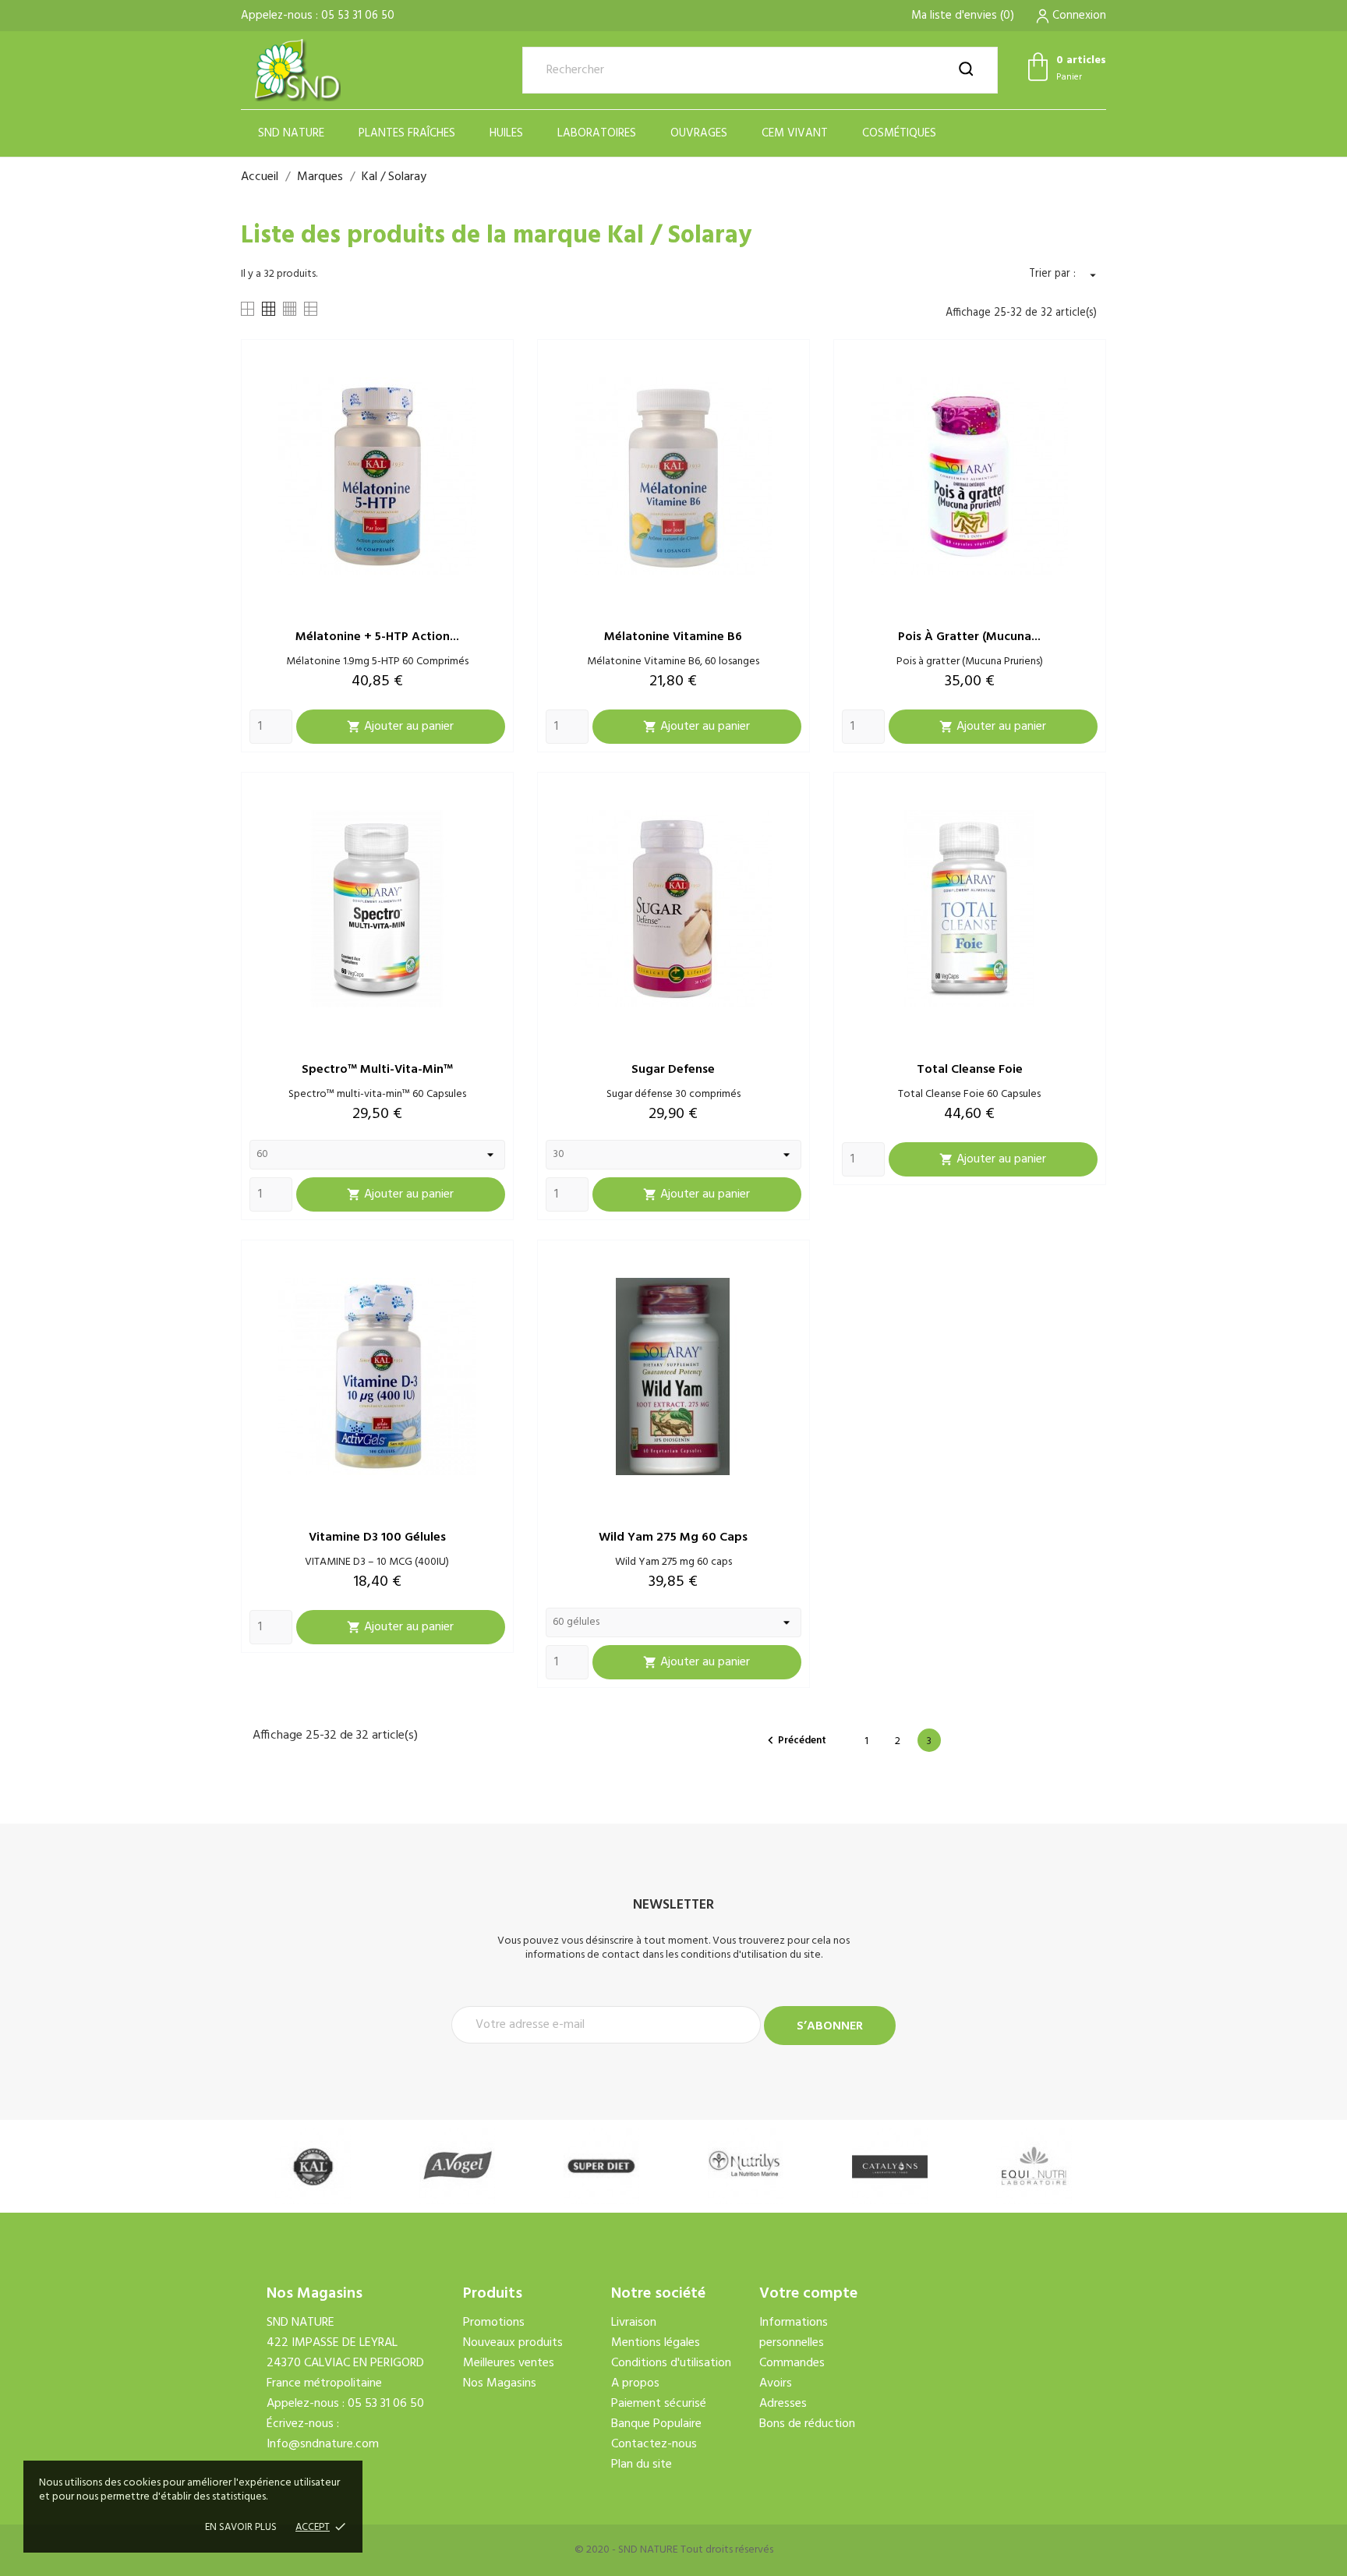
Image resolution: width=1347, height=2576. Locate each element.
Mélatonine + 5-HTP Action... (377, 637)
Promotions (494, 2323)
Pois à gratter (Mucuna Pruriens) (970, 662)
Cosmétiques (899, 133)
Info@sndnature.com (323, 2444)
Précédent (795, 1741)
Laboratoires (597, 133)
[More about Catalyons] (746, 2166)
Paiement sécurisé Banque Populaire (659, 2414)
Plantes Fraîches (407, 133)
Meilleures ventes (509, 2363)
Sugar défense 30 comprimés (673, 1094)
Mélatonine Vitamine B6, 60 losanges (673, 662)
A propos (635, 2383)
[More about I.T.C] (1034, 2166)
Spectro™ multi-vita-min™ (377, 1070)
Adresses (783, 2404)
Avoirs (776, 2383)
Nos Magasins (500, 2383)
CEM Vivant (795, 133)
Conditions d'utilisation (671, 2363)
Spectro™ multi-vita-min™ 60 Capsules (377, 1094)
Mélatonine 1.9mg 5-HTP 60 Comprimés (377, 662)
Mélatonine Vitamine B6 (673, 637)
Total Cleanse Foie (970, 1070)
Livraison (634, 2323)
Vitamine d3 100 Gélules (377, 1537)
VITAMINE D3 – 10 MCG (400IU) (377, 1562)
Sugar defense (673, 1070)
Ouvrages (699, 133)
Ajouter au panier (400, 727)
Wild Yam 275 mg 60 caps (673, 1537)
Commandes (792, 2363)
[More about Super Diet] (457, 2166)
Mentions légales (656, 2343)
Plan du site (642, 2465)
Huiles (506, 133)
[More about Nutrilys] (601, 2166)
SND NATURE (291, 133)
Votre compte (808, 2294)
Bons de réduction (807, 2424)
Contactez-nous (654, 2444)
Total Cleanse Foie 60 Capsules (969, 1094)
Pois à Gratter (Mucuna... (969, 637)
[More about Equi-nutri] (890, 2166)
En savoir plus (241, 2527)
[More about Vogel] (313, 2166)
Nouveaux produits (513, 2343)
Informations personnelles (794, 2333)
